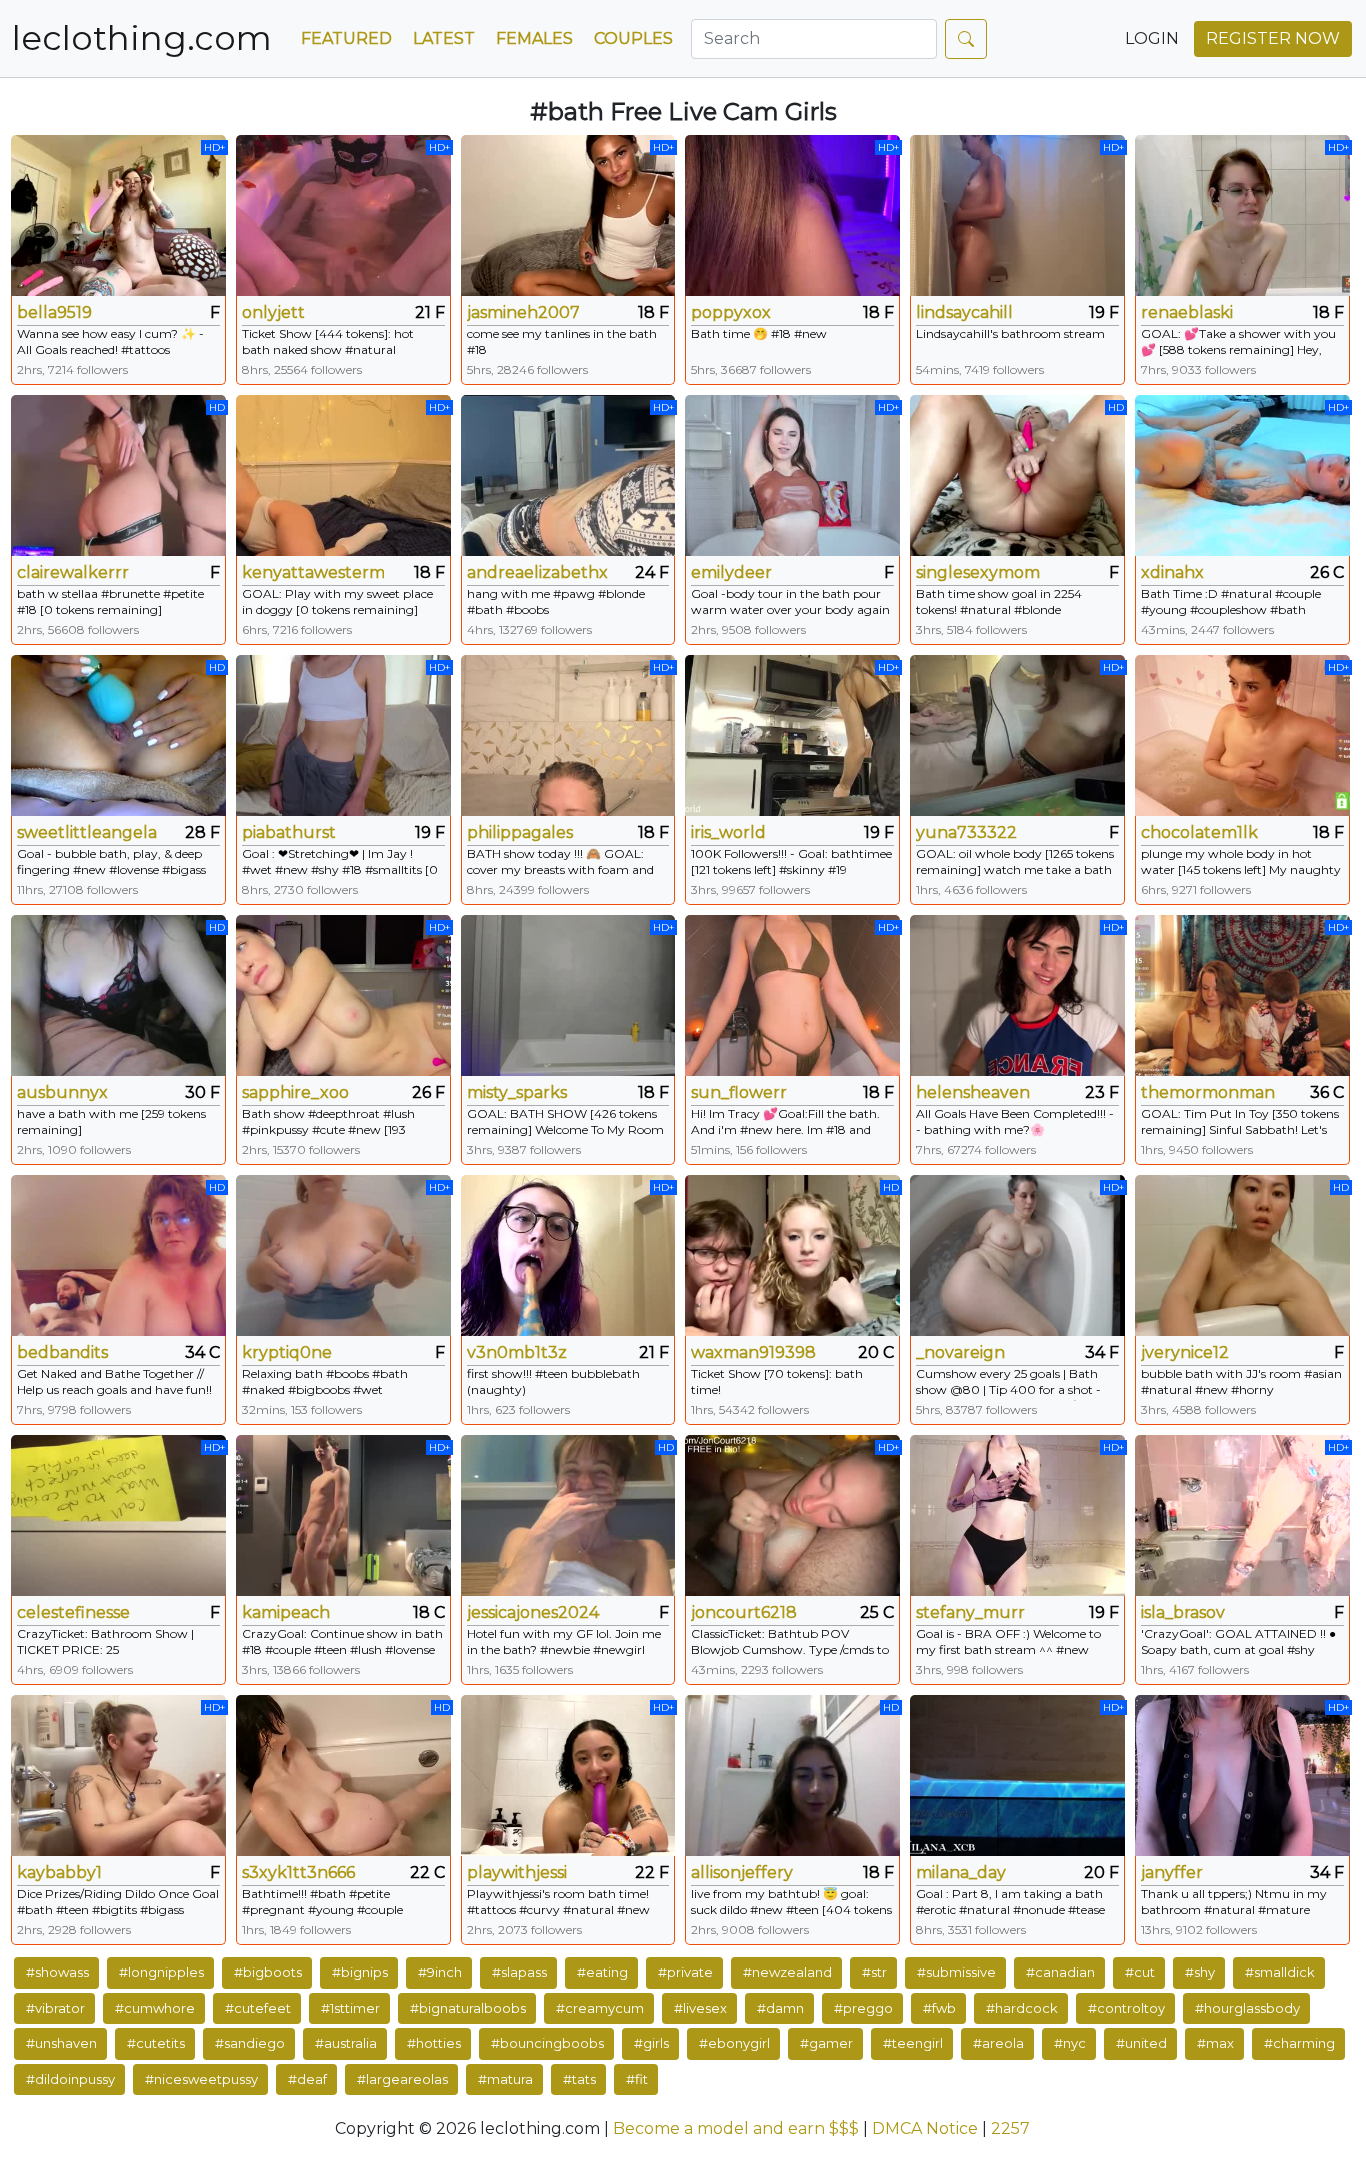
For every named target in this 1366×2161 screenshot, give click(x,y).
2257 (1010, 2128)
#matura (505, 2079)
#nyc (1070, 2043)
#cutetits (156, 2043)
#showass (57, 1972)
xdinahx (1172, 572)
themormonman (1208, 1092)
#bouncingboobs (547, 2043)
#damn (780, 2008)
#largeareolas (402, 2079)
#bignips (360, 1972)
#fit (637, 2079)
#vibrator (55, 2008)
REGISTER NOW (1273, 38)
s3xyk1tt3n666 (298, 1872)
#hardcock (1022, 2008)
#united (1141, 2043)
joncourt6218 (744, 1612)
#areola (998, 2043)
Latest (444, 38)
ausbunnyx (62, 1092)
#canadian (1060, 1972)
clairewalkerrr (73, 572)
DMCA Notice (925, 2128)
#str (874, 1972)
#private (685, 1972)
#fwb (939, 2008)
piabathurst (289, 832)
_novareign (960, 1352)
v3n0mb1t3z (517, 1352)
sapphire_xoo (295, 1092)
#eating (602, 1972)
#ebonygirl (734, 2043)
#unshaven (61, 2043)
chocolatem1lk (1199, 832)
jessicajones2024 (533, 1612)
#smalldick (1280, 1972)
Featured (346, 38)
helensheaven (973, 1092)
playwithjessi (517, 1872)
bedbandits (62, 1352)
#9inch (440, 1972)
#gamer (826, 2043)
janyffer (1172, 1872)
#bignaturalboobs (468, 2008)
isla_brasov (1183, 1612)
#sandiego (250, 2043)
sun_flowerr (739, 1092)
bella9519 (54, 312)
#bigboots (268, 1972)
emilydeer (731, 572)
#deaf (307, 2079)
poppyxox (731, 312)
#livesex (700, 2008)
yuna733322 (966, 832)
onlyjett (273, 312)
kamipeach (286, 1612)
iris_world (728, 832)
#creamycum (600, 2008)
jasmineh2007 (523, 312)
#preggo (863, 2008)
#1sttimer (350, 2008)
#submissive (956, 1972)
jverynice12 (1185, 1352)
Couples (633, 38)
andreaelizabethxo (538, 572)
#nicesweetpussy (201, 2079)
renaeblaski (1187, 312)
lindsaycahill (964, 312)
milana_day (961, 1872)
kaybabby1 (59, 1872)
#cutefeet (258, 2008)
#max (1215, 2043)
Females (534, 38)
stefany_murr (970, 1612)
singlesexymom (978, 572)
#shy (1200, 1972)
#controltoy (1126, 2008)
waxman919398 (753, 1352)
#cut (1140, 1972)
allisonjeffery (742, 1872)
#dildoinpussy (70, 2079)
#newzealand (787, 1972)
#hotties (434, 2043)
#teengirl (913, 2043)
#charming (1299, 2043)
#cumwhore (155, 2008)
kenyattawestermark (313, 572)
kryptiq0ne (287, 1352)
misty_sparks (517, 1092)
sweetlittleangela (87, 832)
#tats (579, 2079)
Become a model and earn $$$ (736, 2128)
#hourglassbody (1247, 2008)
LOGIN (1152, 38)
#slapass (519, 1972)
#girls (651, 2043)
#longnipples (161, 1972)
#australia (346, 2043)
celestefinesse (73, 1612)
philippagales (520, 832)
